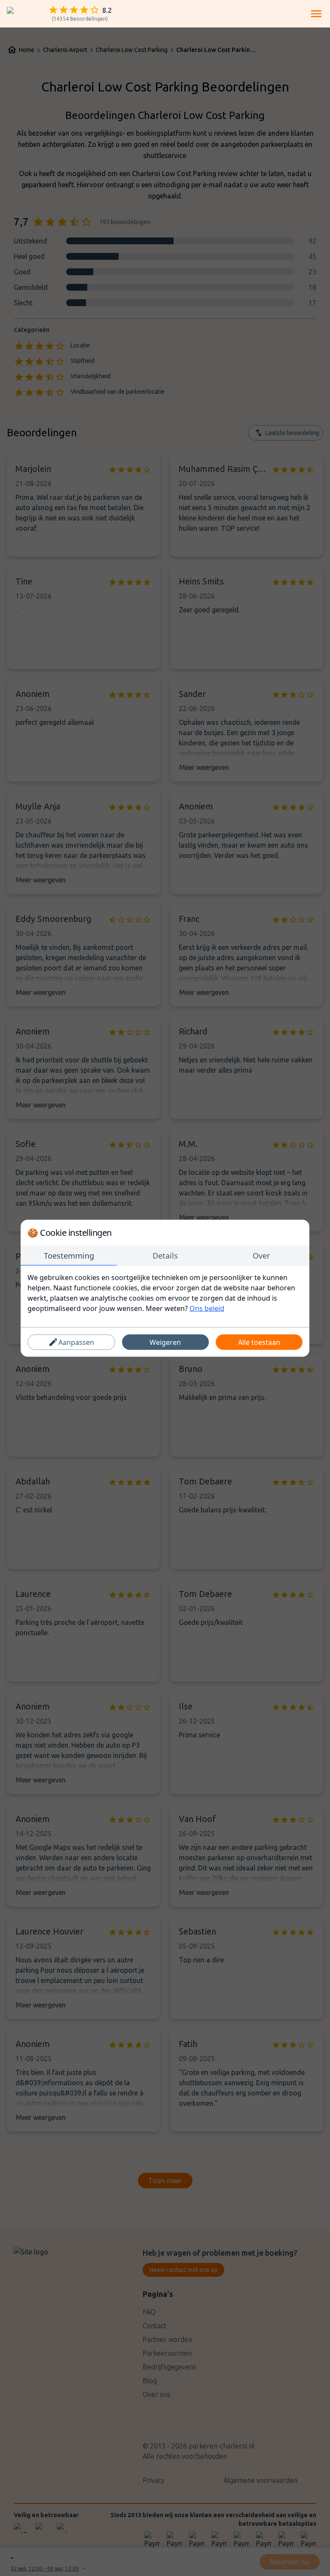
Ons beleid (207, 1308)
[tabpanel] (165, 1293)
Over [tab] (261, 1255)
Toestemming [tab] (69, 1255)
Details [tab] (165, 1255)
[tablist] (165, 1256)
